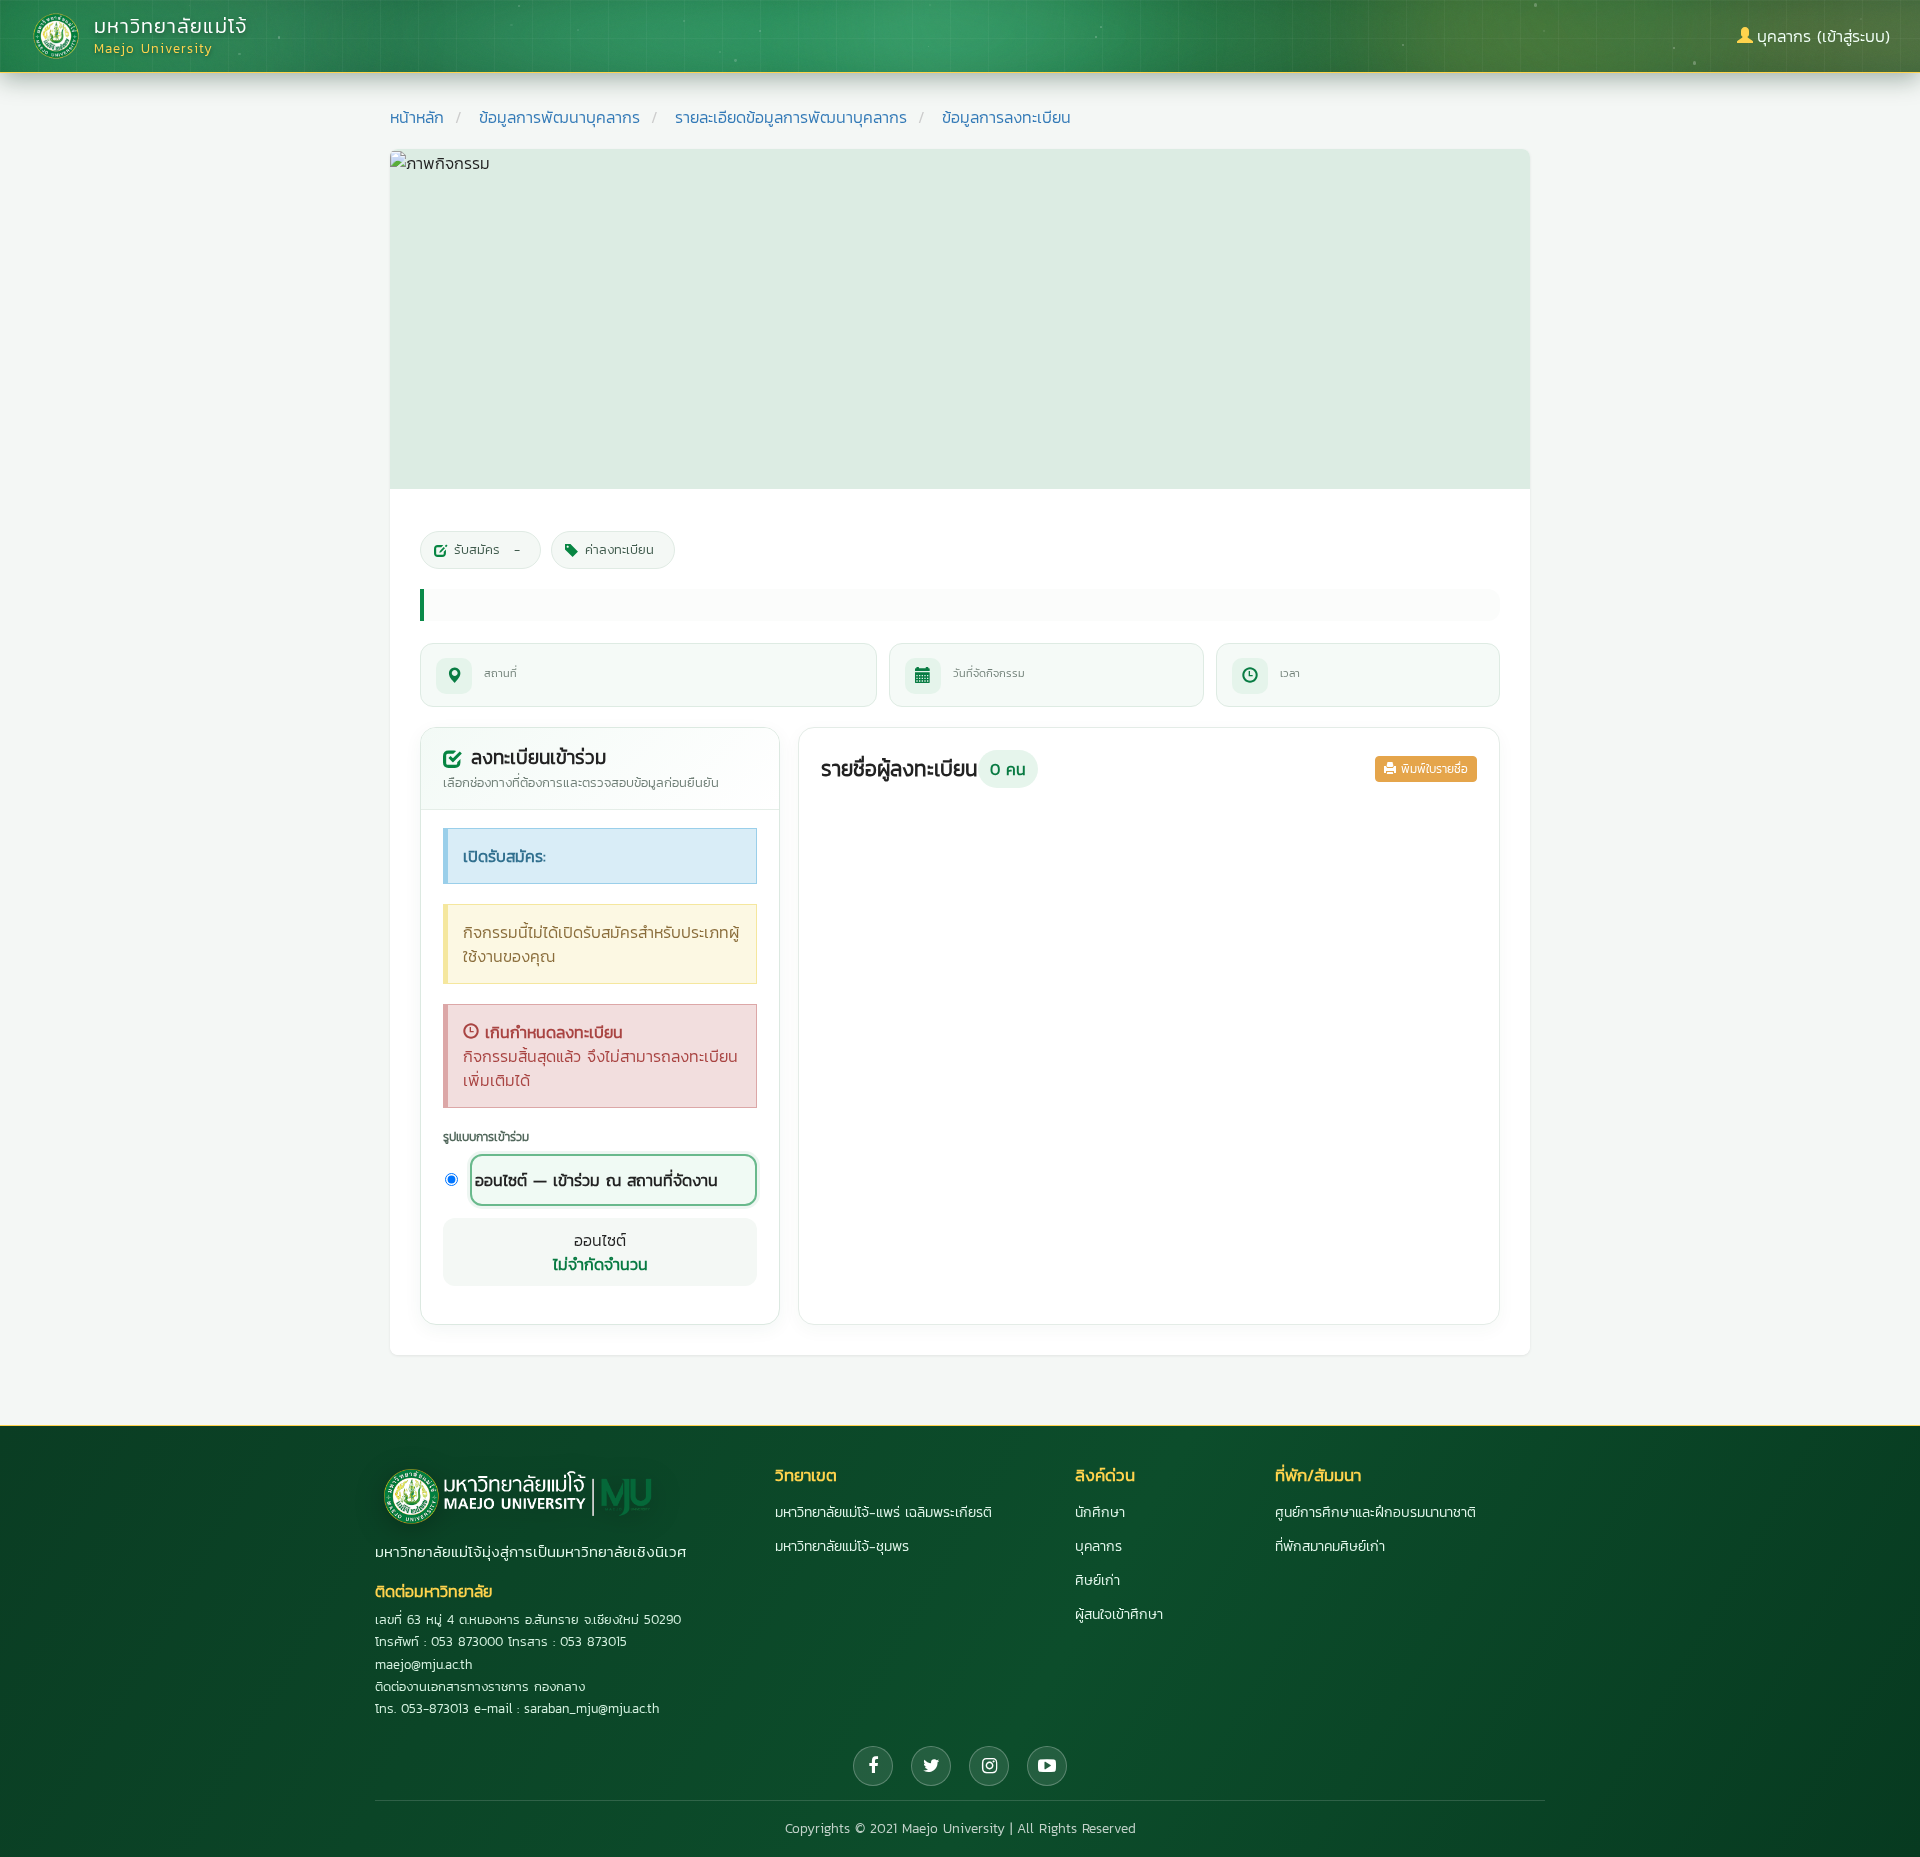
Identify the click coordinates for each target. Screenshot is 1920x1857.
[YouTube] (1047, 1766)
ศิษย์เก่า (1097, 1580)
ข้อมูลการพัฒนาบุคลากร (559, 117)
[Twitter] (931, 1766)
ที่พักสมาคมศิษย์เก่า (1330, 1546)
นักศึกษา (1100, 1512)
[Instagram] (989, 1766)
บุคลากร (1098, 1546)
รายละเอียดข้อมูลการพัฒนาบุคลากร (791, 117)
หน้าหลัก (417, 117)
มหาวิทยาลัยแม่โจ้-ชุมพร (842, 1546)
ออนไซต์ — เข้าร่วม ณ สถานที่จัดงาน (596, 1180)
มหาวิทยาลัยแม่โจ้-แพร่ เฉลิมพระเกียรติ (883, 1512)
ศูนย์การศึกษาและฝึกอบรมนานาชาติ (1375, 1512)
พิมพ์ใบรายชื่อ (1432, 769)
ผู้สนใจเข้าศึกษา (1119, 1614)
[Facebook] (873, 1766)
